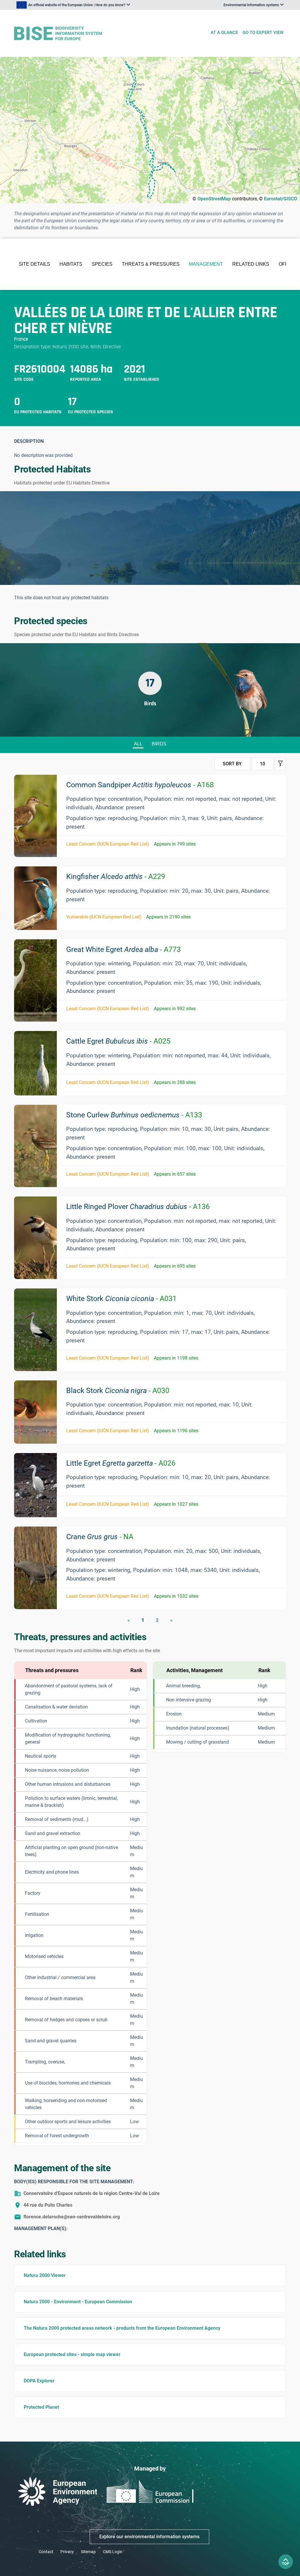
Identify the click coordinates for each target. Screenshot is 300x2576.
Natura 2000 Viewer (45, 2275)
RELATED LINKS (251, 264)
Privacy (67, 2552)
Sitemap (88, 2552)
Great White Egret (123, 949)
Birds (159, 744)
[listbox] (73, 5)
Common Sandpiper (140, 785)
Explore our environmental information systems (149, 2537)
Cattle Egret (118, 1041)
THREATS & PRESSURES (151, 264)
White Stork (121, 1299)
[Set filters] (280, 764)
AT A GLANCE (224, 33)
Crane (100, 1537)
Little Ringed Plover (138, 1207)
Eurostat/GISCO (281, 199)
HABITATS (71, 264)
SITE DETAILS (34, 264)
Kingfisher (116, 876)
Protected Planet (41, 2407)
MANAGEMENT (206, 264)
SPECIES (102, 264)
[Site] (110, 34)
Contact (46, 2552)
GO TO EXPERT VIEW (263, 33)
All (138, 744)
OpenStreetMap (214, 199)
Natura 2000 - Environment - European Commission (78, 2302)
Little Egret (121, 1463)
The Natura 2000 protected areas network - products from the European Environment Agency (122, 2328)
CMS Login (113, 2552)
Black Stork (118, 1391)
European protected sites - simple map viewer (72, 2354)
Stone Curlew (134, 1115)
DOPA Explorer (39, 2381)
